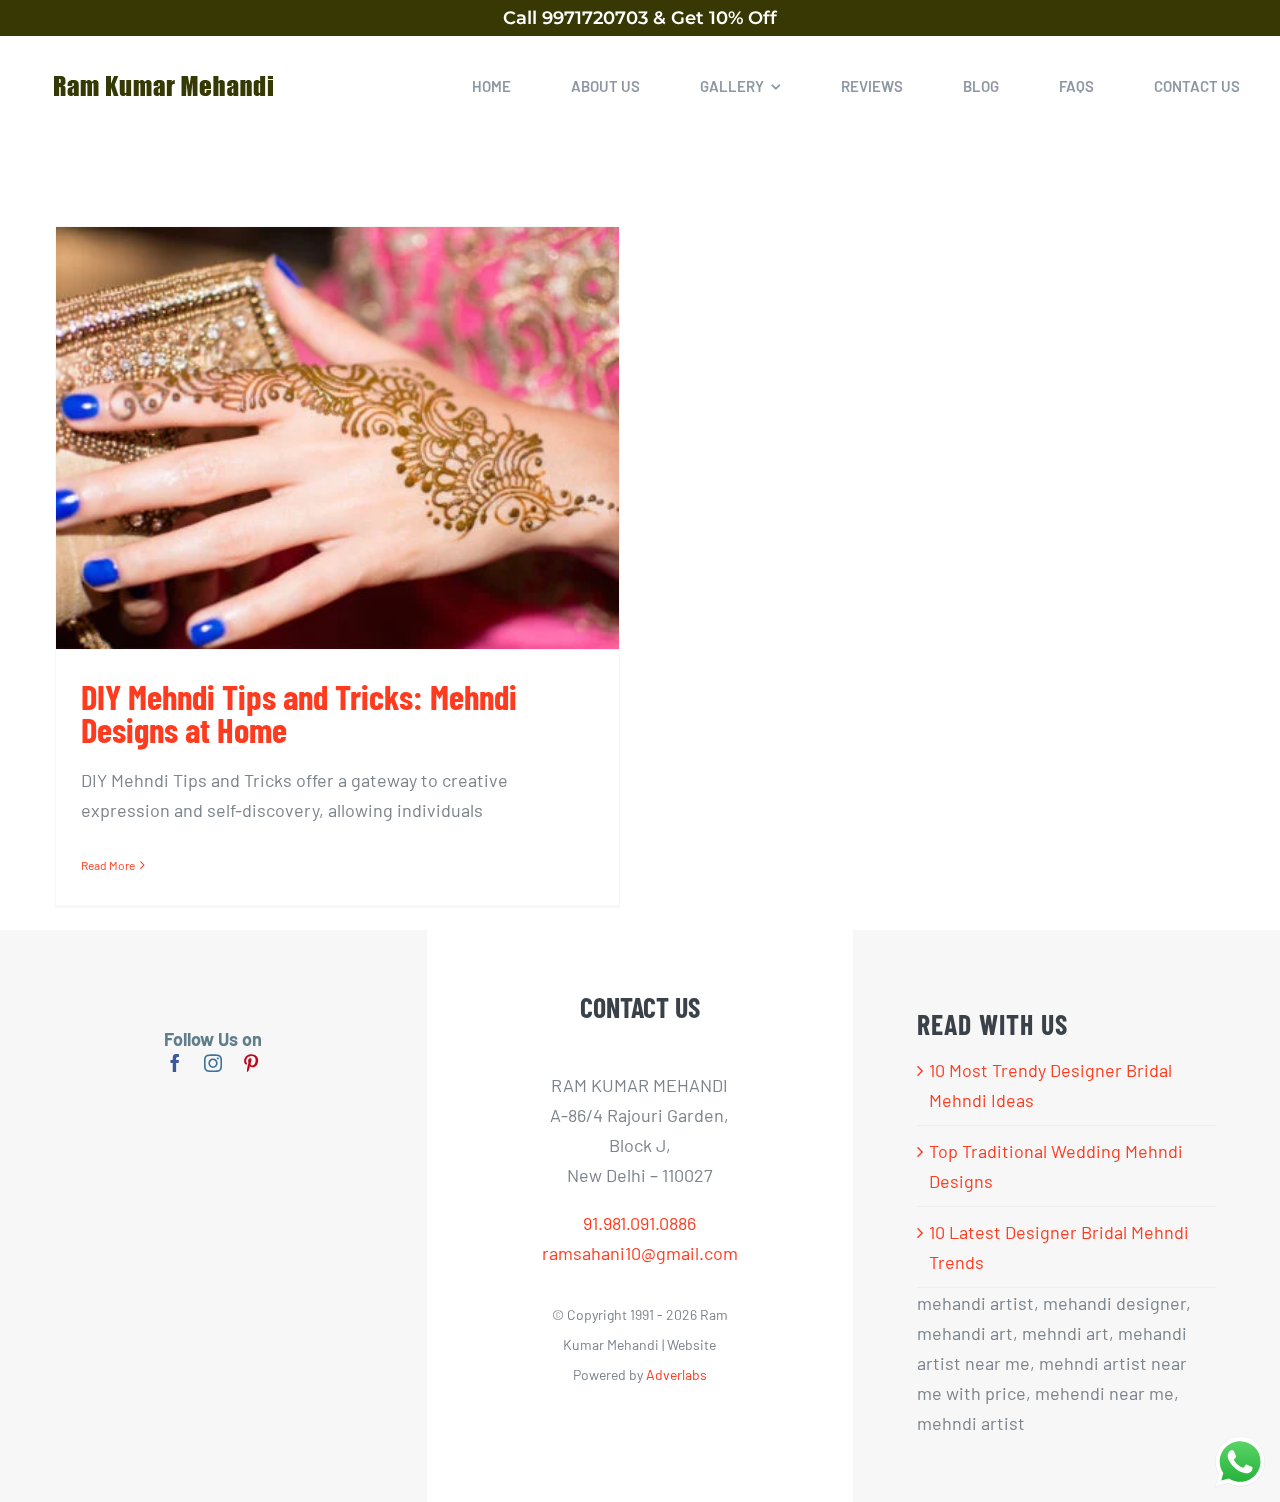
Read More (108, 865)
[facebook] (175, 1063)
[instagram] (213, 1063)
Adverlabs (676, 1374)
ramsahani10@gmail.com (640, 1253)
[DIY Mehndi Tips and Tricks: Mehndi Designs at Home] (337, 438)
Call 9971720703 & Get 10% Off (640, 18)
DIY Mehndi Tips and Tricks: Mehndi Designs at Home (299, 712)
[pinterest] (251, 1063)
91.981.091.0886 (639, 1223)
